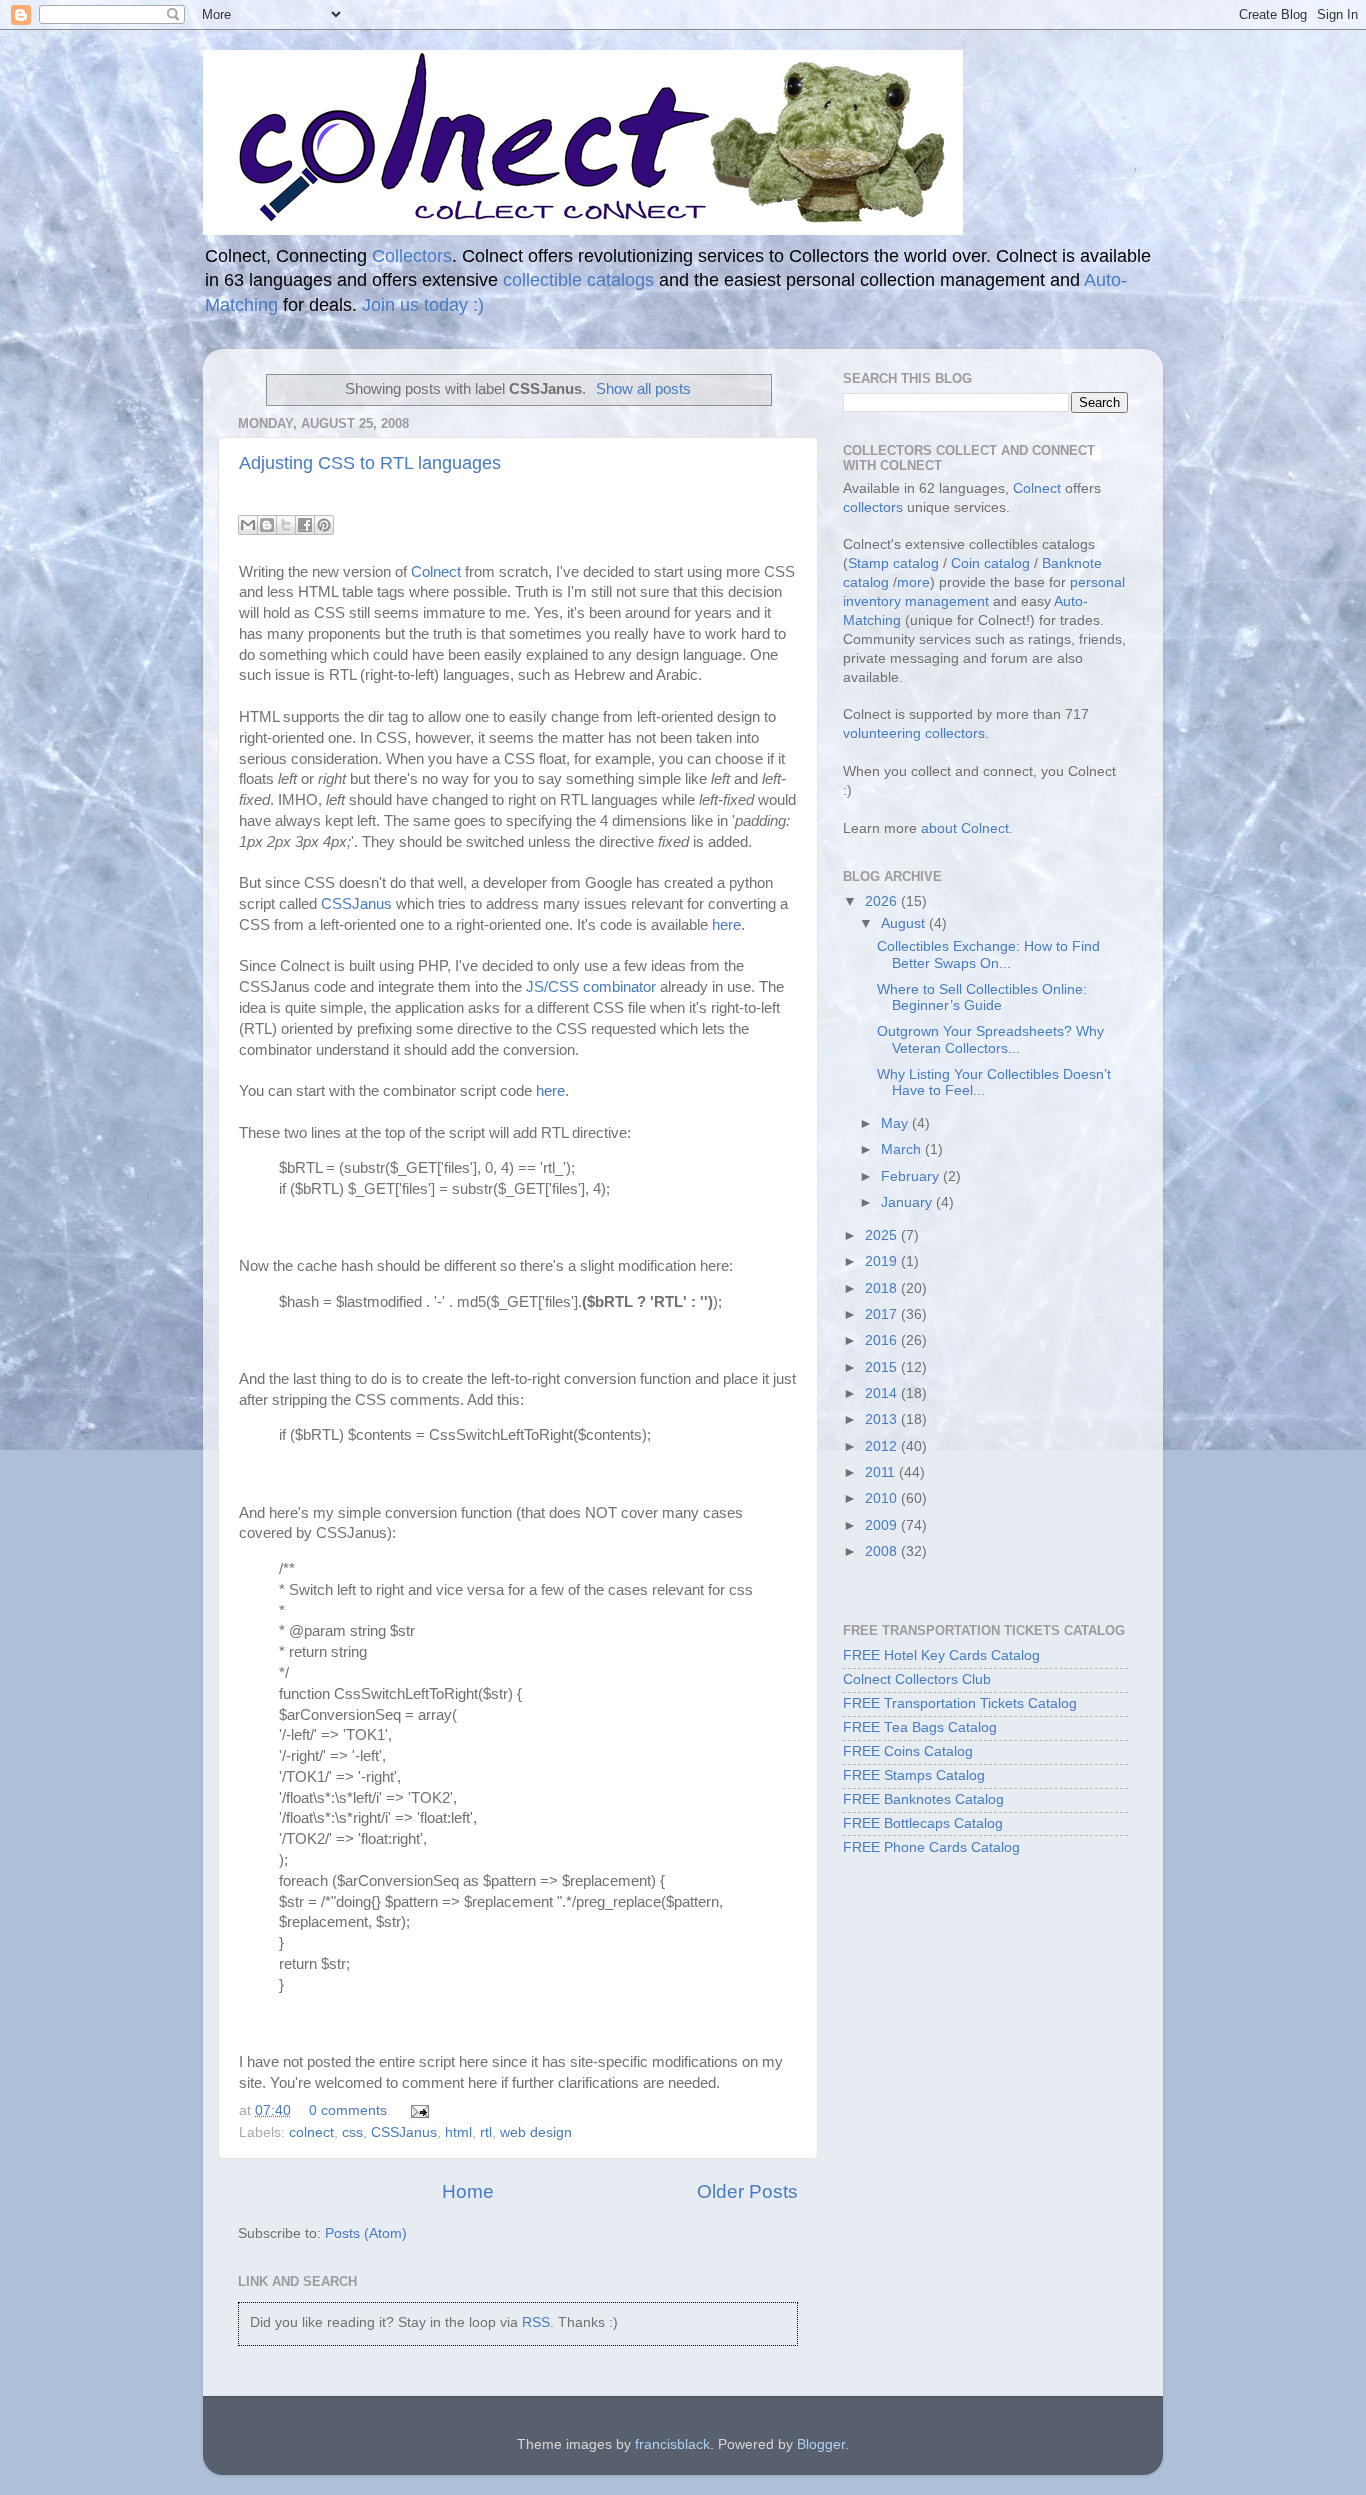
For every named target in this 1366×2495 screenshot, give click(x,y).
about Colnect (965, 828)
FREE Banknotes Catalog (923, 1799)
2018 (883, 1288)
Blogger (821, 2444)
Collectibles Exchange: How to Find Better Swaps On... (988, 954)
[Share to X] (286, 525)
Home (468, 2191)
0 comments (348, 2110)
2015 (883, 1367)
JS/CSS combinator (591, 987)
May (896, 1123)
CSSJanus (356, 904)
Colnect (436, 572)
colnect (311, 2132)
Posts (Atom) (366, 2233)
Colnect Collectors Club (917, 1679)
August (905, 923)
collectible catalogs (578, 280)
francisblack (672, 2444)
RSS (536, 2322)
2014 (883, 1393)
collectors (873, 507)
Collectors (412, 256)
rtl (486, 2132)
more (913, 582)
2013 (883, 1419)
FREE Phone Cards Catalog (931, 1847)
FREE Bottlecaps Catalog (923, 1823)
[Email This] (248, 525)
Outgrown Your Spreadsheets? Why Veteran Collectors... (990, 1039)
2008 (883, 1551)
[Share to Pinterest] (324, 525)
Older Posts (747, 2191)
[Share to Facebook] (305, 525)
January (908, 1202)
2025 (883, 1235)
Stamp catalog (893, 563)
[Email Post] (416, 2110)
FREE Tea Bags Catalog (920, 1727)
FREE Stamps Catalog (914, 1775)
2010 (883, 1498)
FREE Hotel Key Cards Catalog (941, 1655)
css (352, 2132)
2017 (883, 1314)
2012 (883, 1446)
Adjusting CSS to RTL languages (370, 463)
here (726, 925)
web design (536, 2132)
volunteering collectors (914, 733)
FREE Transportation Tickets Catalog (960, 1703)
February (912, 1176)
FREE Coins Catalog (908, 1751)
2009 (883, 1525)
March (903, 1149)
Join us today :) (423, 305)
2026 (883, 901)
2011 (882, 1472)
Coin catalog (990, 563)
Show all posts (643, 389)
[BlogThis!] (267, 525)
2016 (883, 1340)
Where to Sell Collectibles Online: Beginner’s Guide (982, 997)
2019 (883, 1261)
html (458, 2132)
